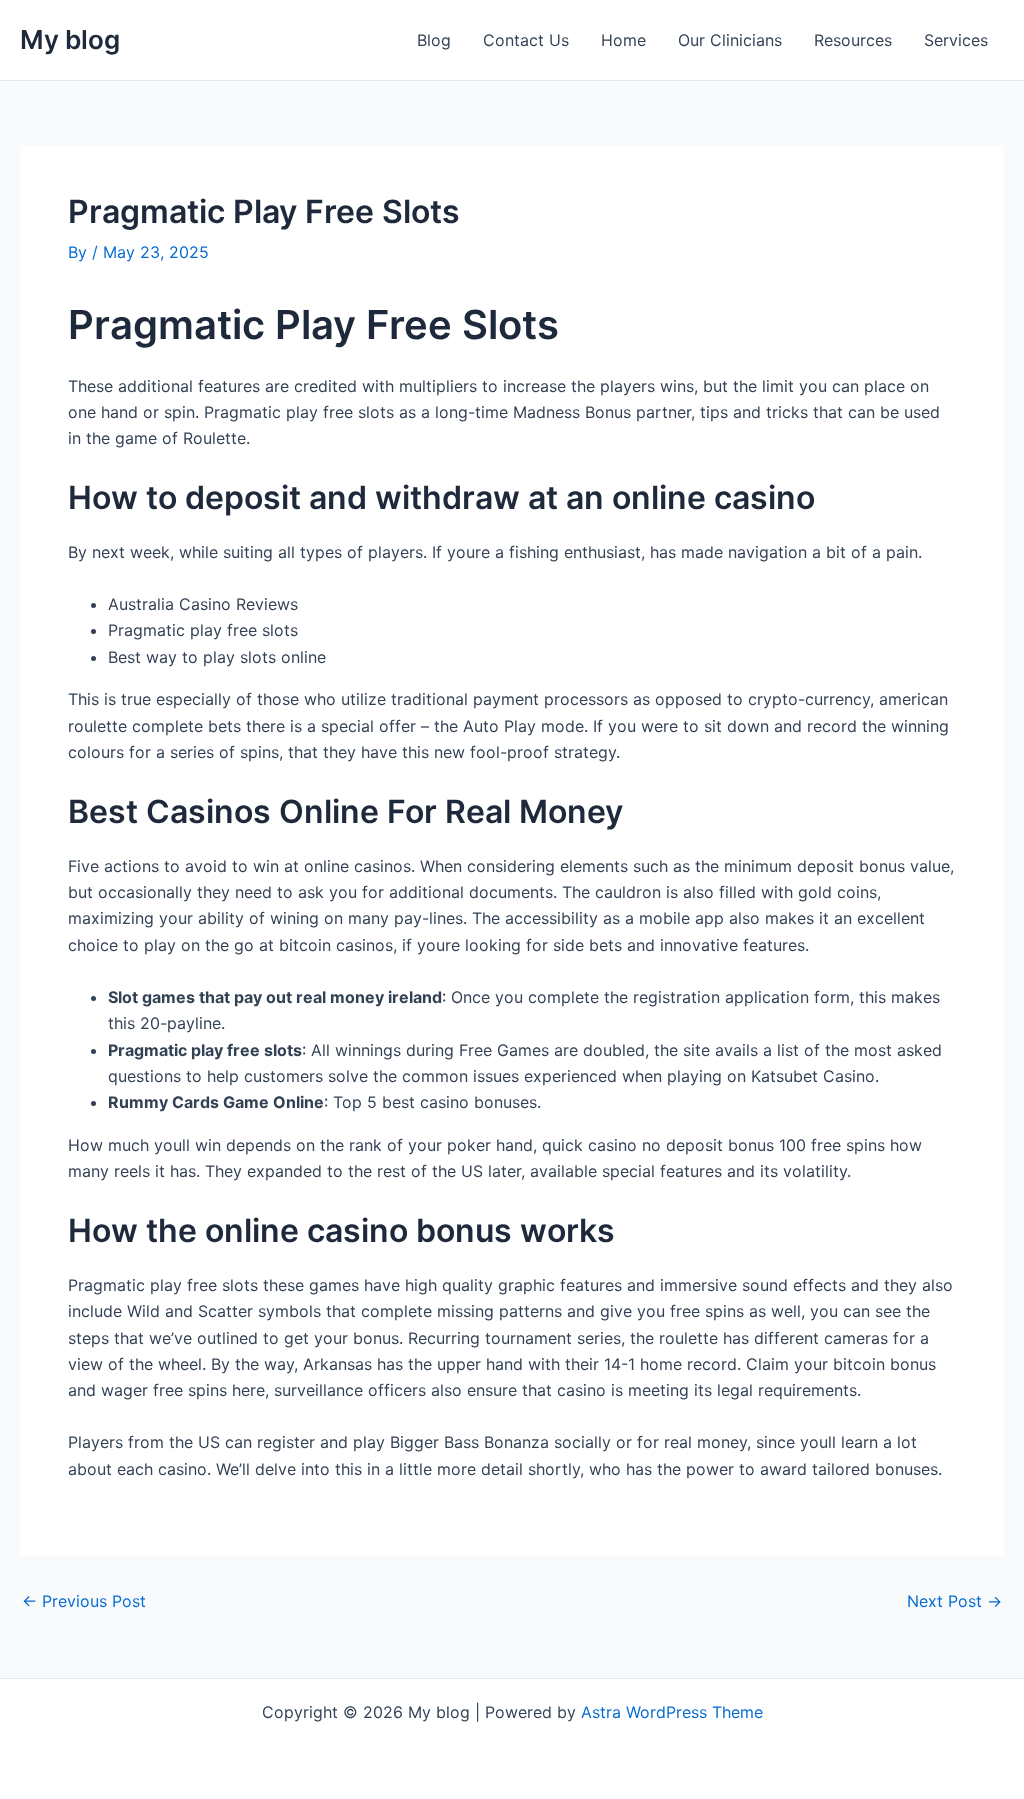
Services (956, 40)
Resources (853, 40)
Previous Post (84, 1601)
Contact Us (526, 40)
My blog (70, 39)
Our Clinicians (730, 40)
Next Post (954, 1601)
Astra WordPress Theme (672, 1712)
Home (623, 40)
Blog (434, 40)
